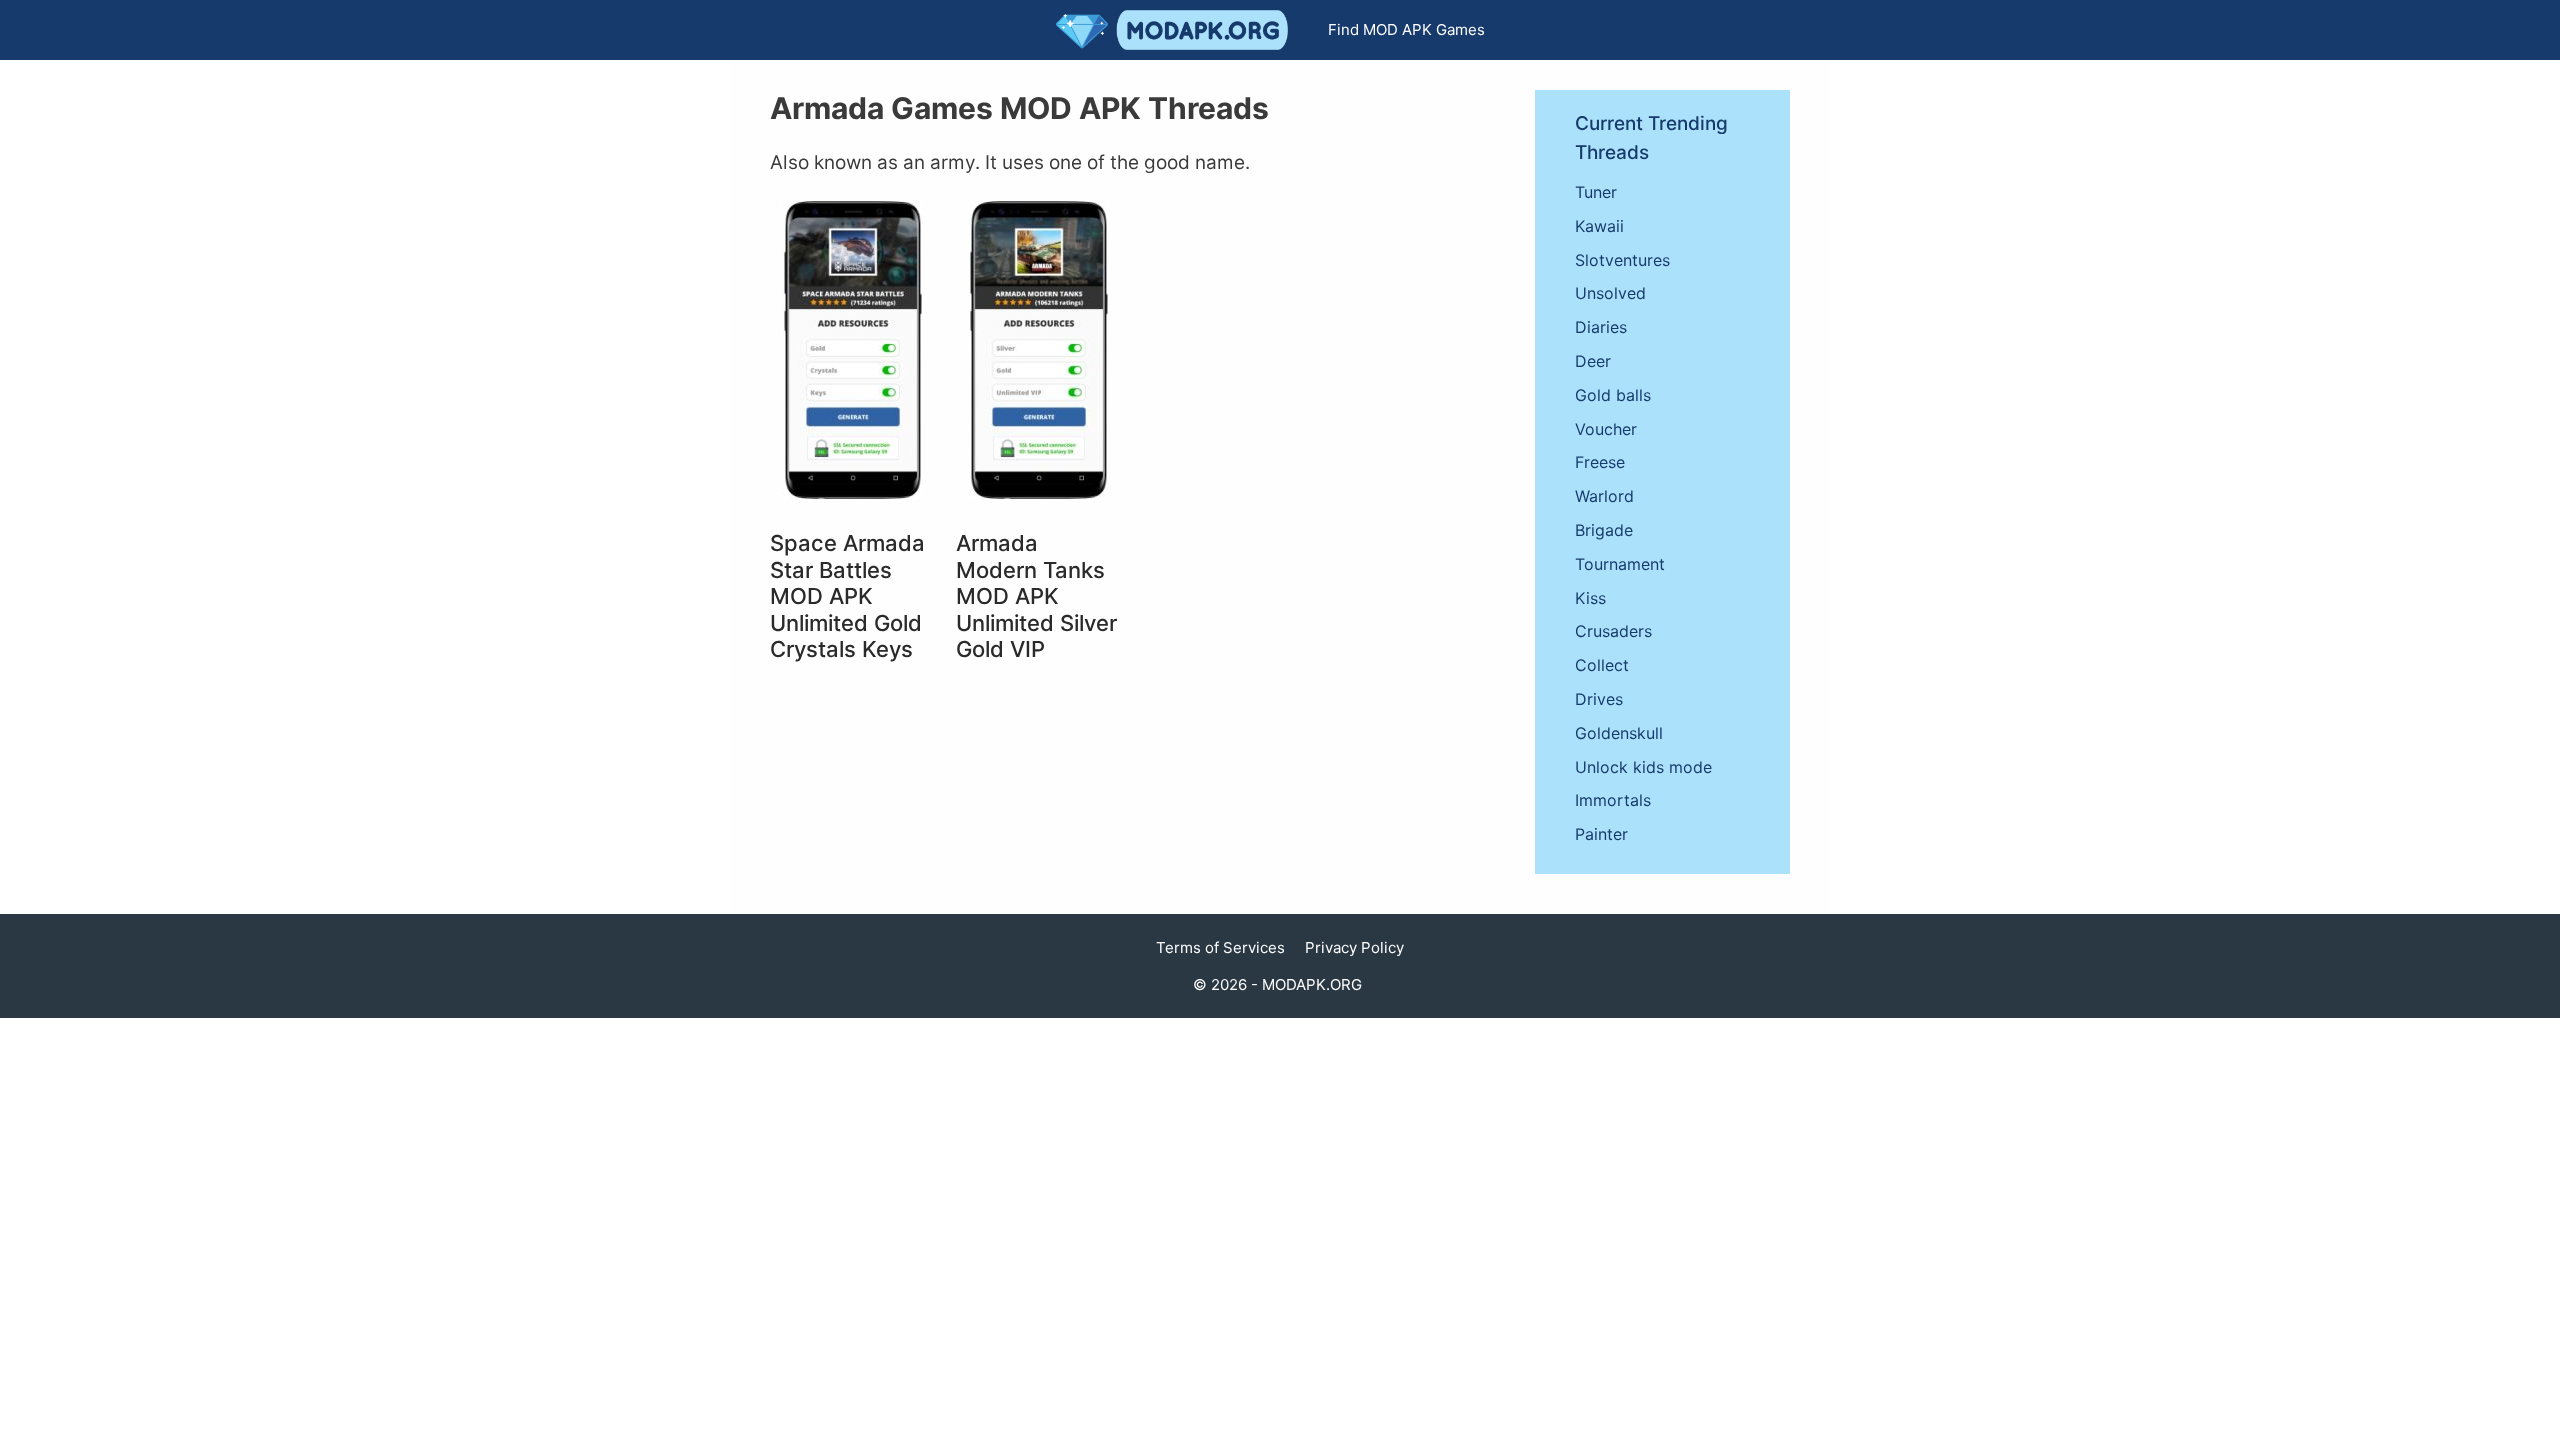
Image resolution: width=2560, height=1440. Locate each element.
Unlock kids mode (1643, 767)
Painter (1601, 834)
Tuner (1596, 192)
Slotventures (1622, 260)
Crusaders (1613, 631)
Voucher (1606, 429)
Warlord (1604, 496)
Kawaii (1599, 226)
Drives (1599, 699)
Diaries (1601, 327)
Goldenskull (1619, 733)
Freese (1600, 462)
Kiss (1590, 598)
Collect (1602, 665)
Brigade (1604, 530)
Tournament (1620, 564)
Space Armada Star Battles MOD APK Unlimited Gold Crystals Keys (847, 596)
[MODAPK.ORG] (1177, 30)
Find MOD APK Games (1406, 29)
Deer (1593, 361)
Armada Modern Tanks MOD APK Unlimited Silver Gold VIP (1036, 596)
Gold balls (1613, 395)
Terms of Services (1220, 947)
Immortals (1613, 800)
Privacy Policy (1354, 947)
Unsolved (1610, 293)
